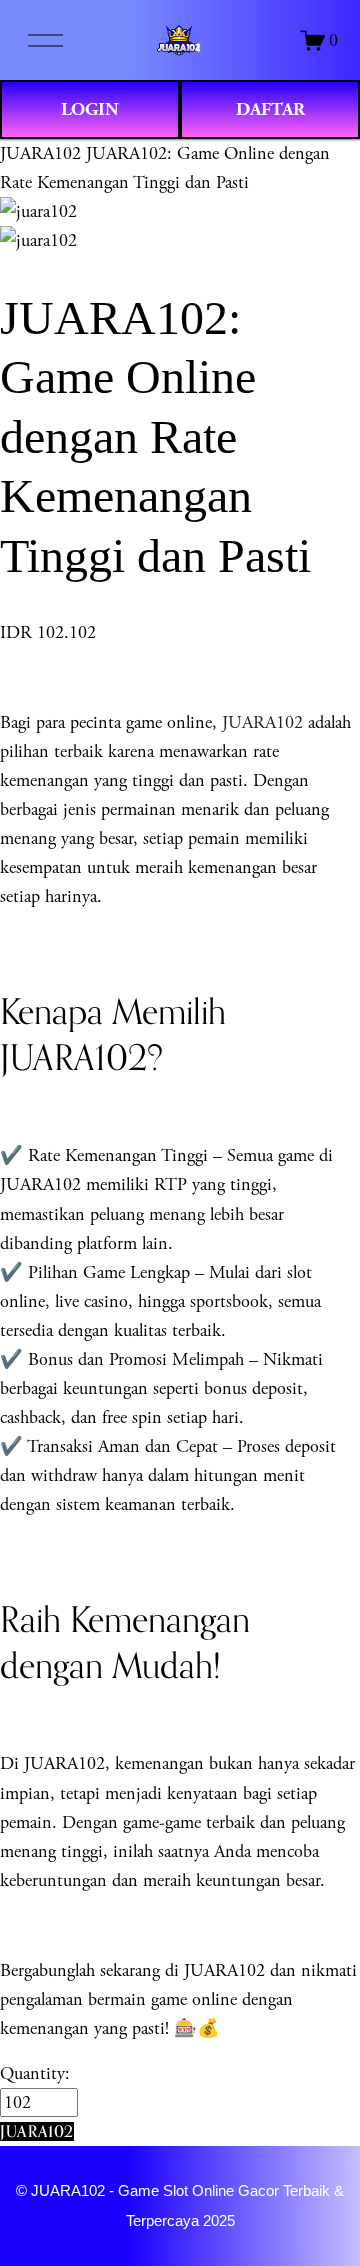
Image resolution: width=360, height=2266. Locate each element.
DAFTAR (270, 109)
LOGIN (90, 109)
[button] (37, 2131)
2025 (219, 2221)
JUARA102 (40, 153)
